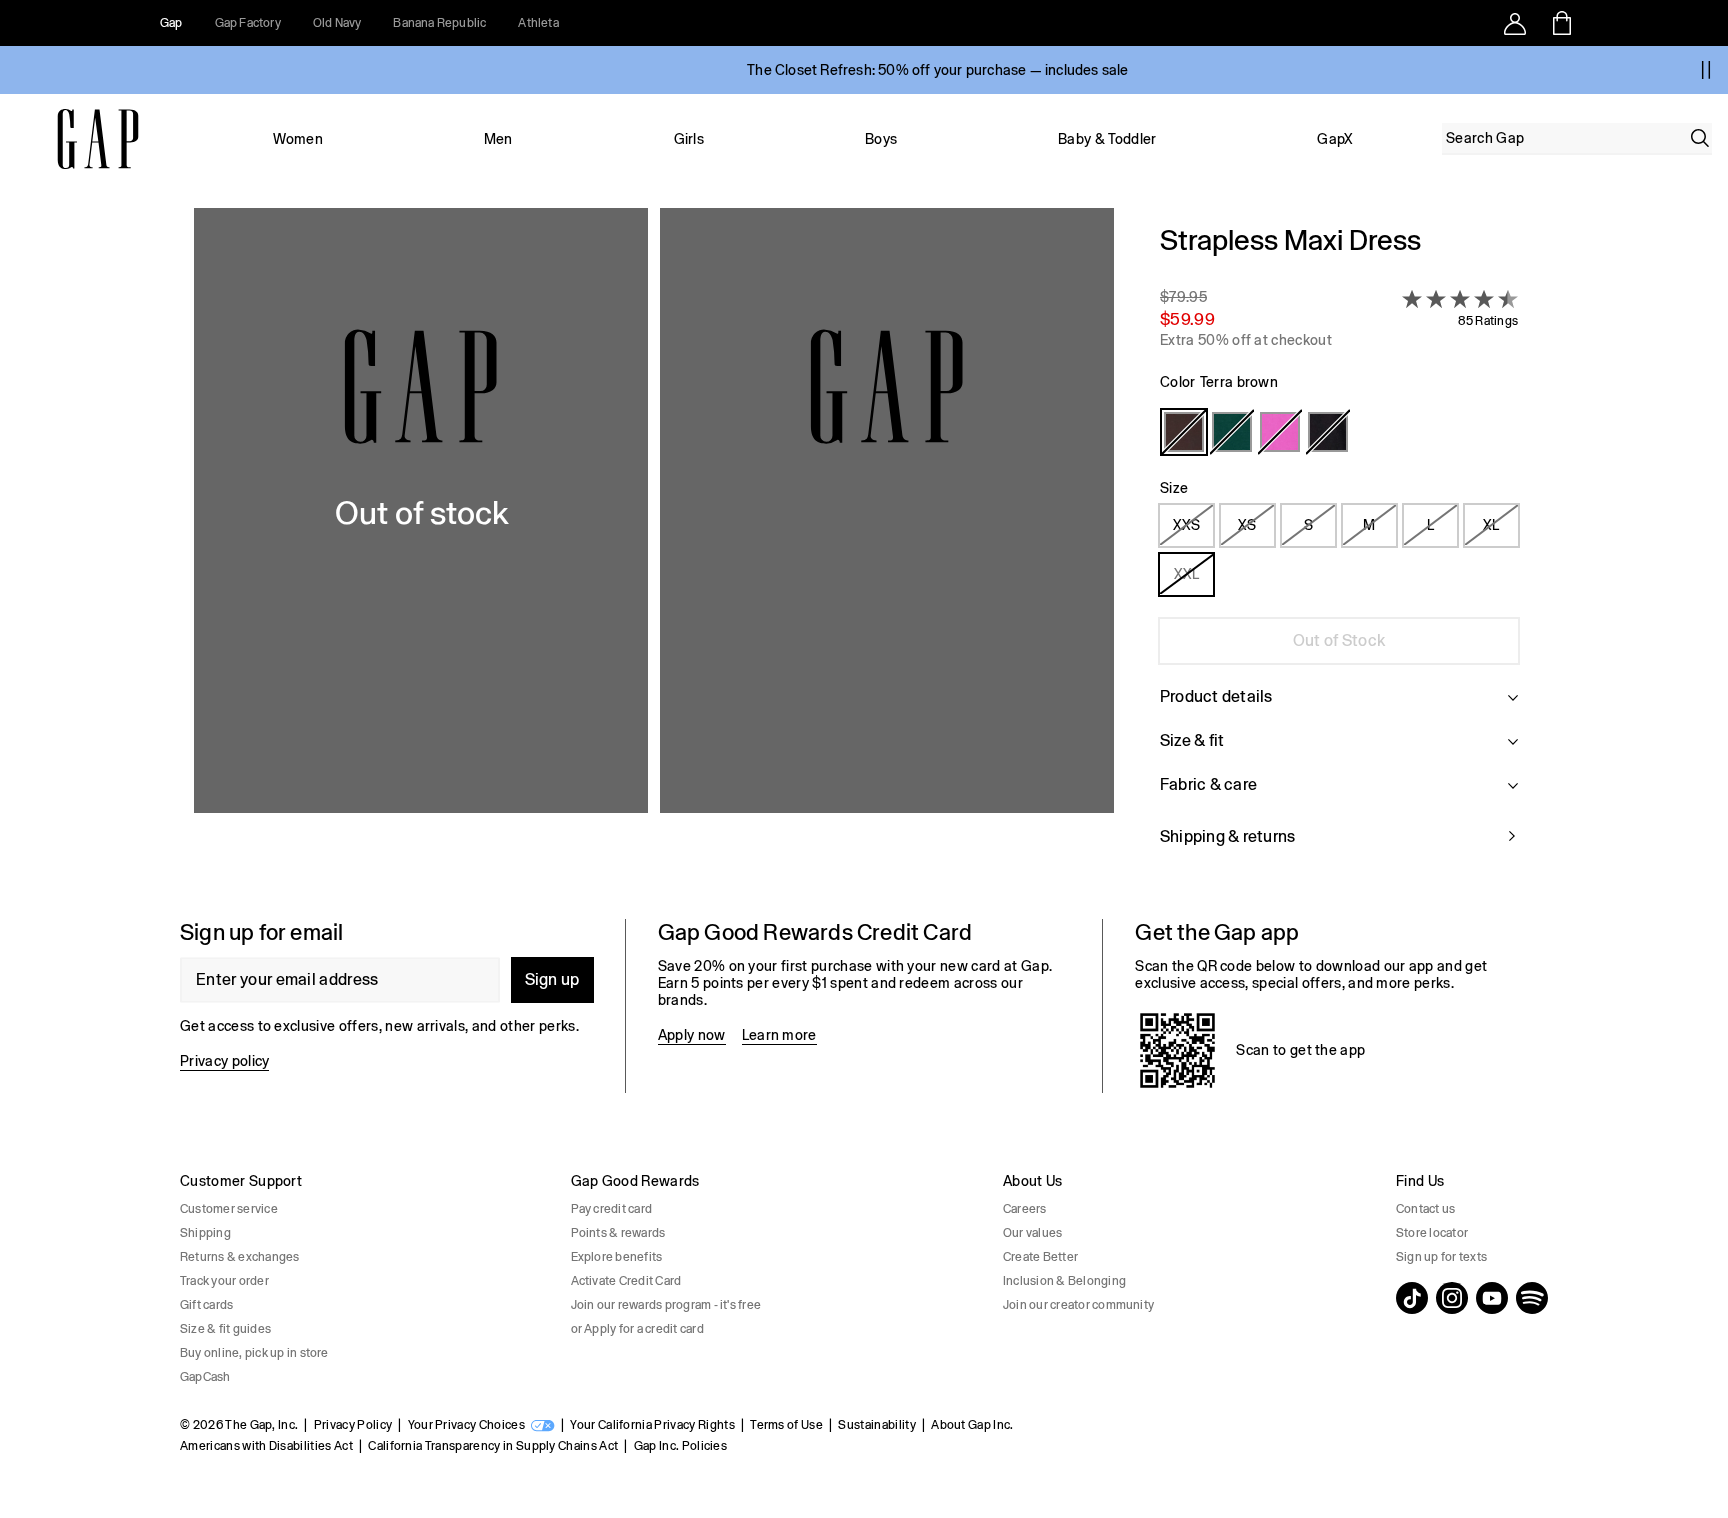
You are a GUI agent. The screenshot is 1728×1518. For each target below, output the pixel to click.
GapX (1335, 139)
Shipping (205, 1233)
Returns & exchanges (240, 1257)
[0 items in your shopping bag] (1560, 23)
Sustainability (876, 1425)
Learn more (779, 1035)
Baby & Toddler (1107, 139)
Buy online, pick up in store (254, 1353)
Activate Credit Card (626, 1281)
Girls (689, 139)
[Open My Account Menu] (1515, 23)
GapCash (205, 1377)
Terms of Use (786, 1425)
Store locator (1432, 1233)
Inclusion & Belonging (1064, 1281)
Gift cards (206, 1305)
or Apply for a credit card (637, 1329)
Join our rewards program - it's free (666, 1305)
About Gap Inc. (972, 1425)
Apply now (692, 1035)
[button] (654, 547)
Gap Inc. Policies (680, 1446)
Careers (1025, 1209)
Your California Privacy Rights (652, 1425)
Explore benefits (617, 1257)
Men (498, 139)
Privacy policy (224, 1061)
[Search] (1700, 138)
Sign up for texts (1441, 1257)
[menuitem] (298, 139)
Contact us (1425, 1209)
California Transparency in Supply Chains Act (493, 1446)
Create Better (1040, 1257)
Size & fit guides (225, 1329)
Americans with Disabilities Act (266, 1446)
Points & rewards (618, 1233)
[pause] (1706, 70)
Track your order (224, 1281)
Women (298, 139)
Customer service (229, 1209)
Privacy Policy (353, 1425)
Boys (881, 139)
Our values (1032, 1233)
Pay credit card (612, 1209)
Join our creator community (1078, 1305)
